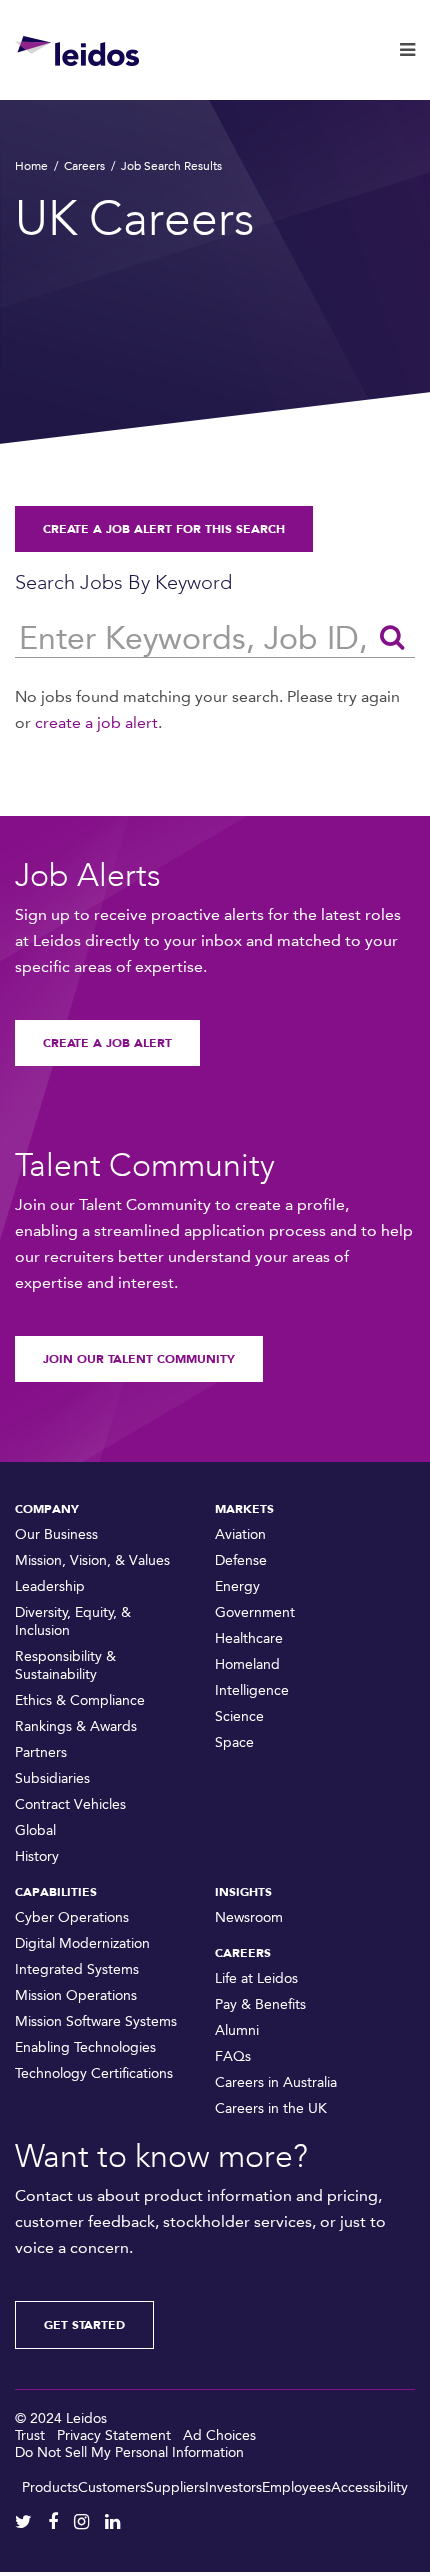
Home (31, 166)
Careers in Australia (276, 2082)
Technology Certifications (94, 2073)
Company (47, 1509)
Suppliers (175, 2487)
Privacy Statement (114, 2435)
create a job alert (96, 722)
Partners (41, 1752)
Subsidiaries (52, 1778)
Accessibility (369, 2487)
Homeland (247, 1664)
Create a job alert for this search (164, 529)
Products (50, 2487)
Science (239, 1716)
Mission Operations (76, 1995)
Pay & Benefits (260, 2004)
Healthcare (249, 1638)
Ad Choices (219, 2435)
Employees (296, 2487)
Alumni (237, 2030)
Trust (30, 2435)
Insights (243, 1892)
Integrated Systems (77, 1969)
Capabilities (56, 1892)
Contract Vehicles (70, 1804)
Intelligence (252, 1690)
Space (234, 1742)
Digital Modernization (82, 1943)
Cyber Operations (72, 1917)
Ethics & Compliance (80, 1700)
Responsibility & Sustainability (65, 1665)
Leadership (50, 1586)
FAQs (233, 2056)
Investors (233, 2487)
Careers (84, 166)
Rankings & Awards (76, 1726)
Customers (112, 2487)
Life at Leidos (256, 1978)
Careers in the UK (271, 2108)
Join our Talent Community (139, 1359)
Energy (237, 1586)
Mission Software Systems (96, 2021)
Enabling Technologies (85, 2047)
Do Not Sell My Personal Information (129, 2452)
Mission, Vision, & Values (92, 1560)
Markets (244, 1509)
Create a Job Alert (107, 1043)
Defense (241, 1560)
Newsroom (249, 1917)
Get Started (84, 2325)
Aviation (240, 1534)
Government (255, 1612)
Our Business (56, 1534)
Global (35, 1830)
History (37, 1856)
